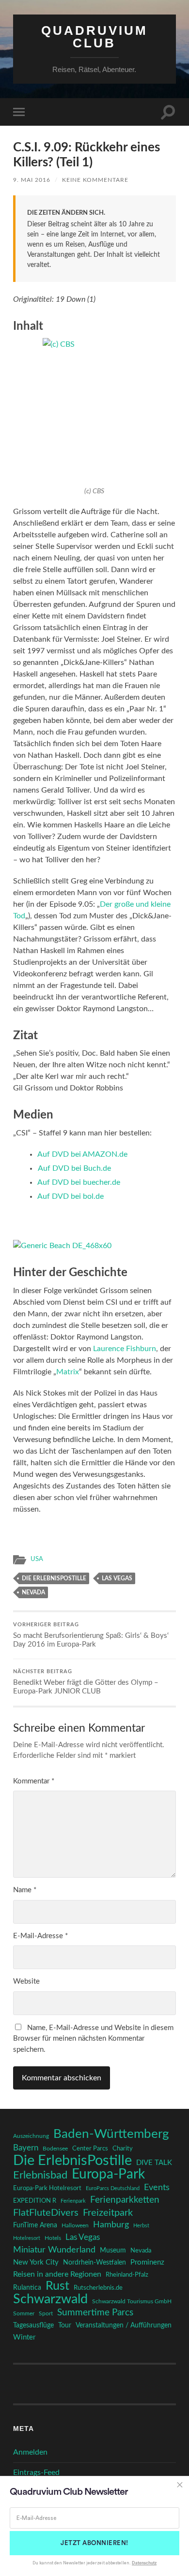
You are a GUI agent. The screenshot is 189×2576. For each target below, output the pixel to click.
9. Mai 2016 (32, 180)
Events (157, 2187)
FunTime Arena (35, 2225)
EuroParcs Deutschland (113, 2188)
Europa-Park (108, 2175)
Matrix (68, 1372)
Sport (46, 2313)
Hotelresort (27, 2238)
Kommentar (34, 1781)
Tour (65, 2326)
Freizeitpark (108, 2213)
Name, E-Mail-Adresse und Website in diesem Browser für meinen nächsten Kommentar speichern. (93, 2039)
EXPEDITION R (35, 2201)
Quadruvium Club (94, 37)
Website (26, 1981)
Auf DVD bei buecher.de (79, 1182)
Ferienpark (73, 2201)
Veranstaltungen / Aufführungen (124, 2326)
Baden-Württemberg (111, 2134)
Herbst (141, 2226)
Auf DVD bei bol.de (71, 1196)
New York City (36, 2262)
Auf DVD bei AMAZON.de (82, 1154)
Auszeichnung (31, 2136)
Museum (113, 2251)
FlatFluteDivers (46, 2213)
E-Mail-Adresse (40, 1936)
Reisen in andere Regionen (57, 2274)
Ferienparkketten (125, 2200)
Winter (24, 2337)
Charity (123, 2149)
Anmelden (30, 2452)
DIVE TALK (154, 2163)
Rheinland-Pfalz (127, 2275)
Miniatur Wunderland (54, 2250)
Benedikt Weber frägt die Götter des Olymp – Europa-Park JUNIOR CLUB (86, 1682)
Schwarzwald (50, 2299)
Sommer (24, 2313)
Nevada (33, 1592)
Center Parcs (90, 2149)
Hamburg (111, 2225)
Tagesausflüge (33, 2326)
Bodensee (55, 2149)
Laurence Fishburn (125, 1349)
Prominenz (147, 2262)
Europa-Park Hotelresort (47, 2188)
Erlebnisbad (40, 2175)
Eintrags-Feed (36, 2473)
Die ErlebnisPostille (54, 1578)
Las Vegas (117, 1578)
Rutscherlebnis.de (98, 2288)
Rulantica (27, 2288)
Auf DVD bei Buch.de (74, 1168)
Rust (57, 2286)
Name (25, 1890)
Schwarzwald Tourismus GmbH (132, 2301)
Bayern (26, 2148)
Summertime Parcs (95, 2313)
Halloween (75, 2226)
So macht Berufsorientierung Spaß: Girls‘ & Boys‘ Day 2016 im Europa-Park (91, 1635)
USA (37, 1559)
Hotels (53, 2238)
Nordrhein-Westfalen (94, 2262)
